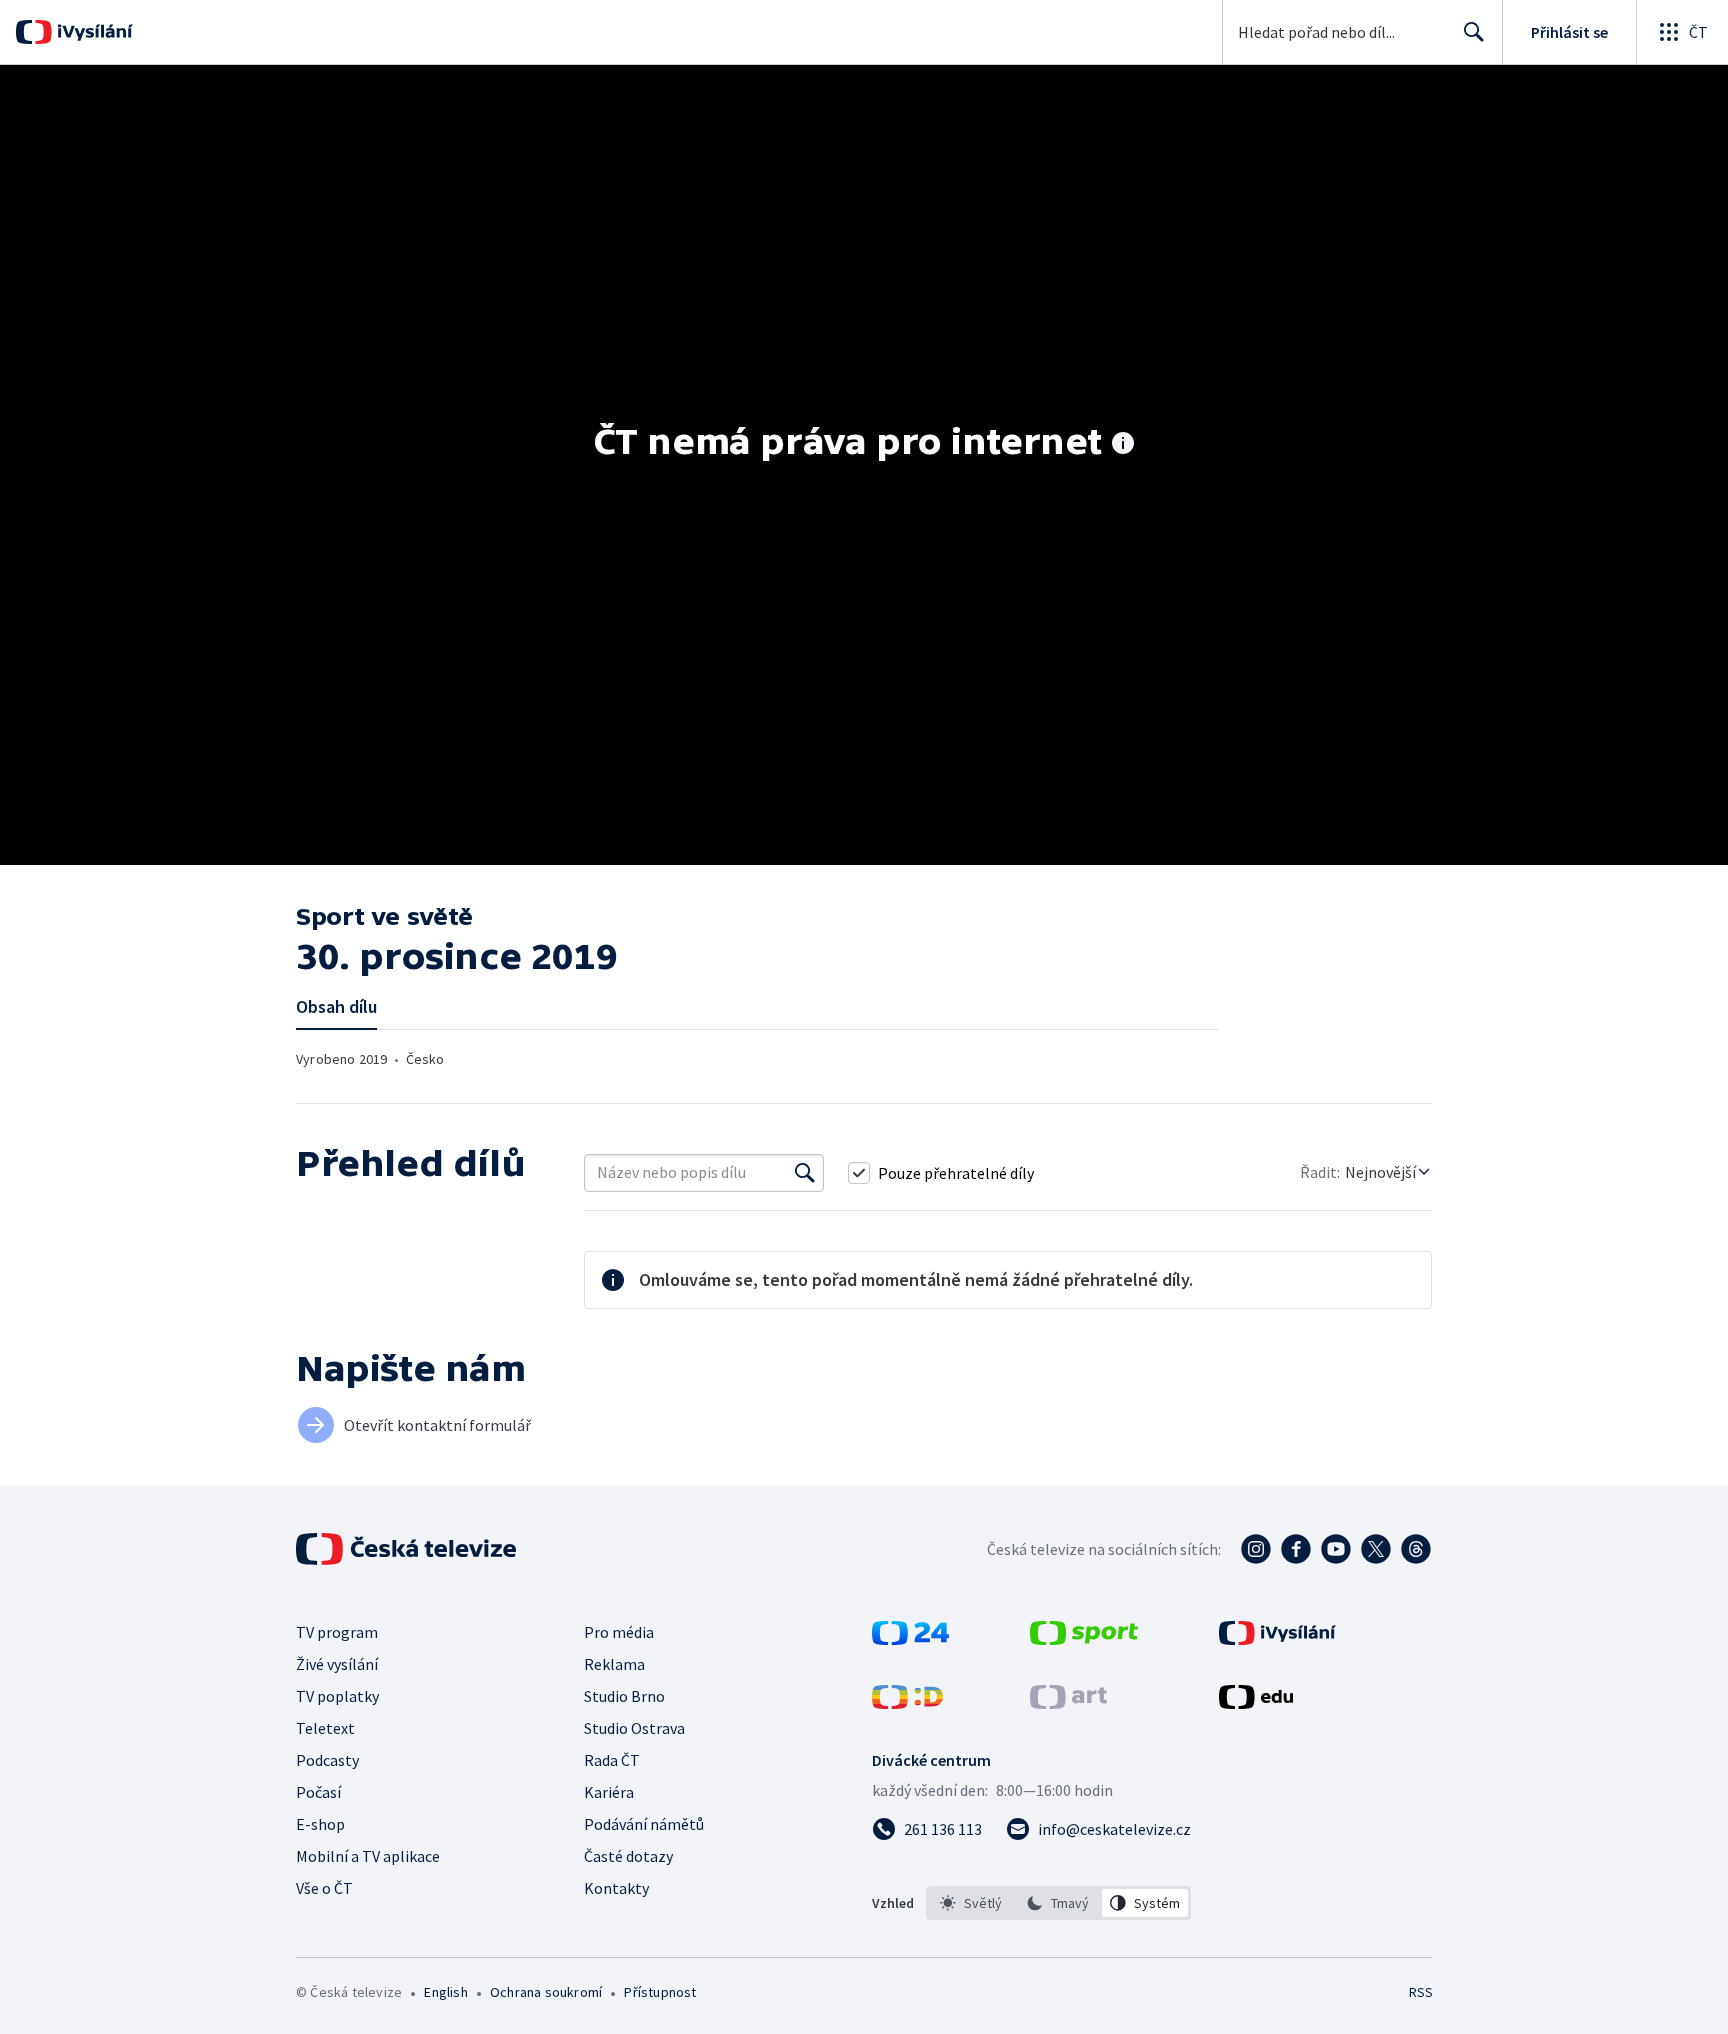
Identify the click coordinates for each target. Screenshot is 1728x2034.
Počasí (318, 1792)
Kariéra (609, 1792)
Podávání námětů (644, 1824)
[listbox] (1058, 1903)
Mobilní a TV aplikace (368, 1856)
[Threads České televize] (1416, 1549)
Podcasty (327, 1760)
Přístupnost (660, 1992)
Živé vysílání (337, 1664)
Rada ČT (612, 1760)
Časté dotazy (628, 1856)
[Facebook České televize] (1296, 1549)
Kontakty (616, 1888)
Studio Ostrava (634, 1728)
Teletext (325, 1728)
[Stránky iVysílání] (1277, 1639)
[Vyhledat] (805, 1173)
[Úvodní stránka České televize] (408, 1549)
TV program (337, 1632)
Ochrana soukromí (546, 1992)
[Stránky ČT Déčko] (907, 1703)
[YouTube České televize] (1336, 1549)
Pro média (619, 1632)
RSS (1421, 1992)
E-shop (320, 1824)
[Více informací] (1123, 445)
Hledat (1474, 32)
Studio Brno (624, 1696)
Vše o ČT (324, 1888)
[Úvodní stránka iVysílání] (92, 32)
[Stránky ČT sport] (1084, 1639)
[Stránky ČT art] (1068, 1703)
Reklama (614, 1664)
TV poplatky (337, 1696)
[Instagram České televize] (1256, 1549)
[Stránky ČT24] (910, 1639)
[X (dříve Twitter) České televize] (1376, 1549)
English (445, 1992)
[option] (971, 1903)
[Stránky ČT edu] (1256, 1703)
